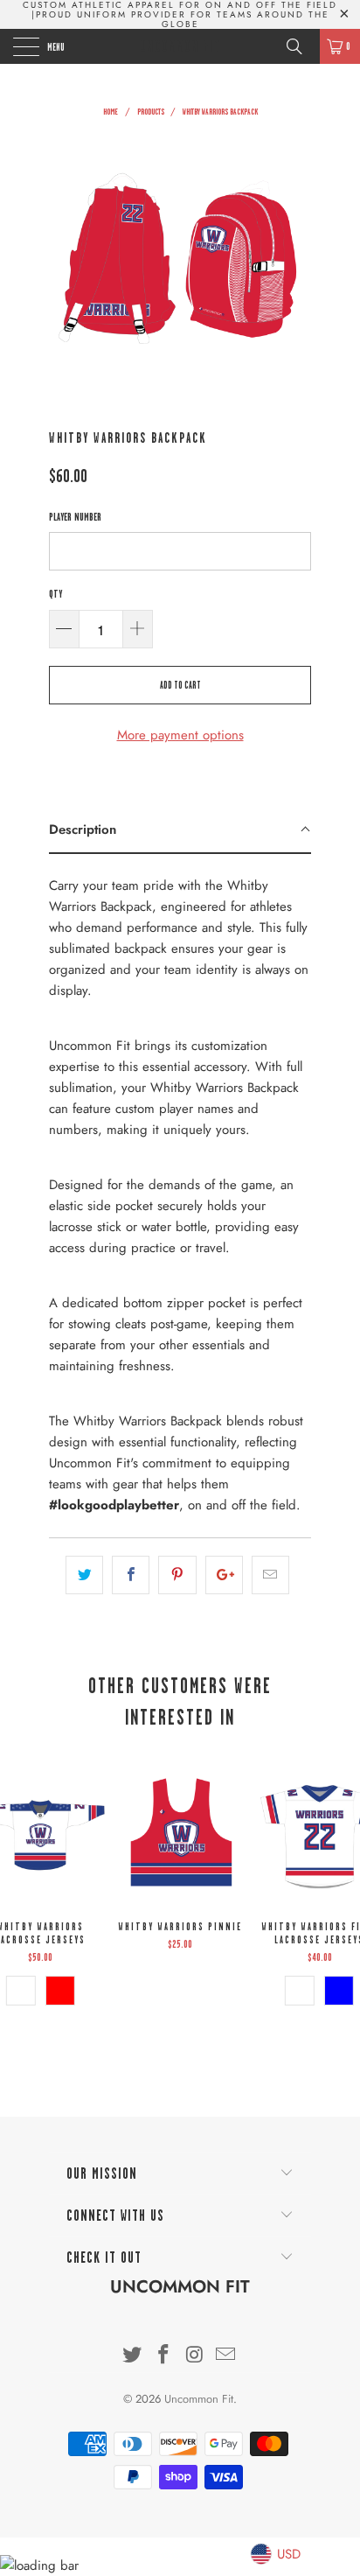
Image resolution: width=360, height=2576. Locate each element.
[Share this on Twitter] (84, 1575)
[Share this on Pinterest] (177, 1575)
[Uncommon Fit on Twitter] (133, 2356)
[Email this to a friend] (270, 1575)
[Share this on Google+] (224, 1575)
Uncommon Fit (180, 46)
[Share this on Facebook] (131, 1575)
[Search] (301, 46)
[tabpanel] (180, 1189)
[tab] (180, 830)
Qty (55, 594)
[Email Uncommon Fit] (226, 2356)
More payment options (180, 735)
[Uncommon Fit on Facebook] (163, 2356)
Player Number (75, 517)
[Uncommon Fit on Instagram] (195, 2356)
